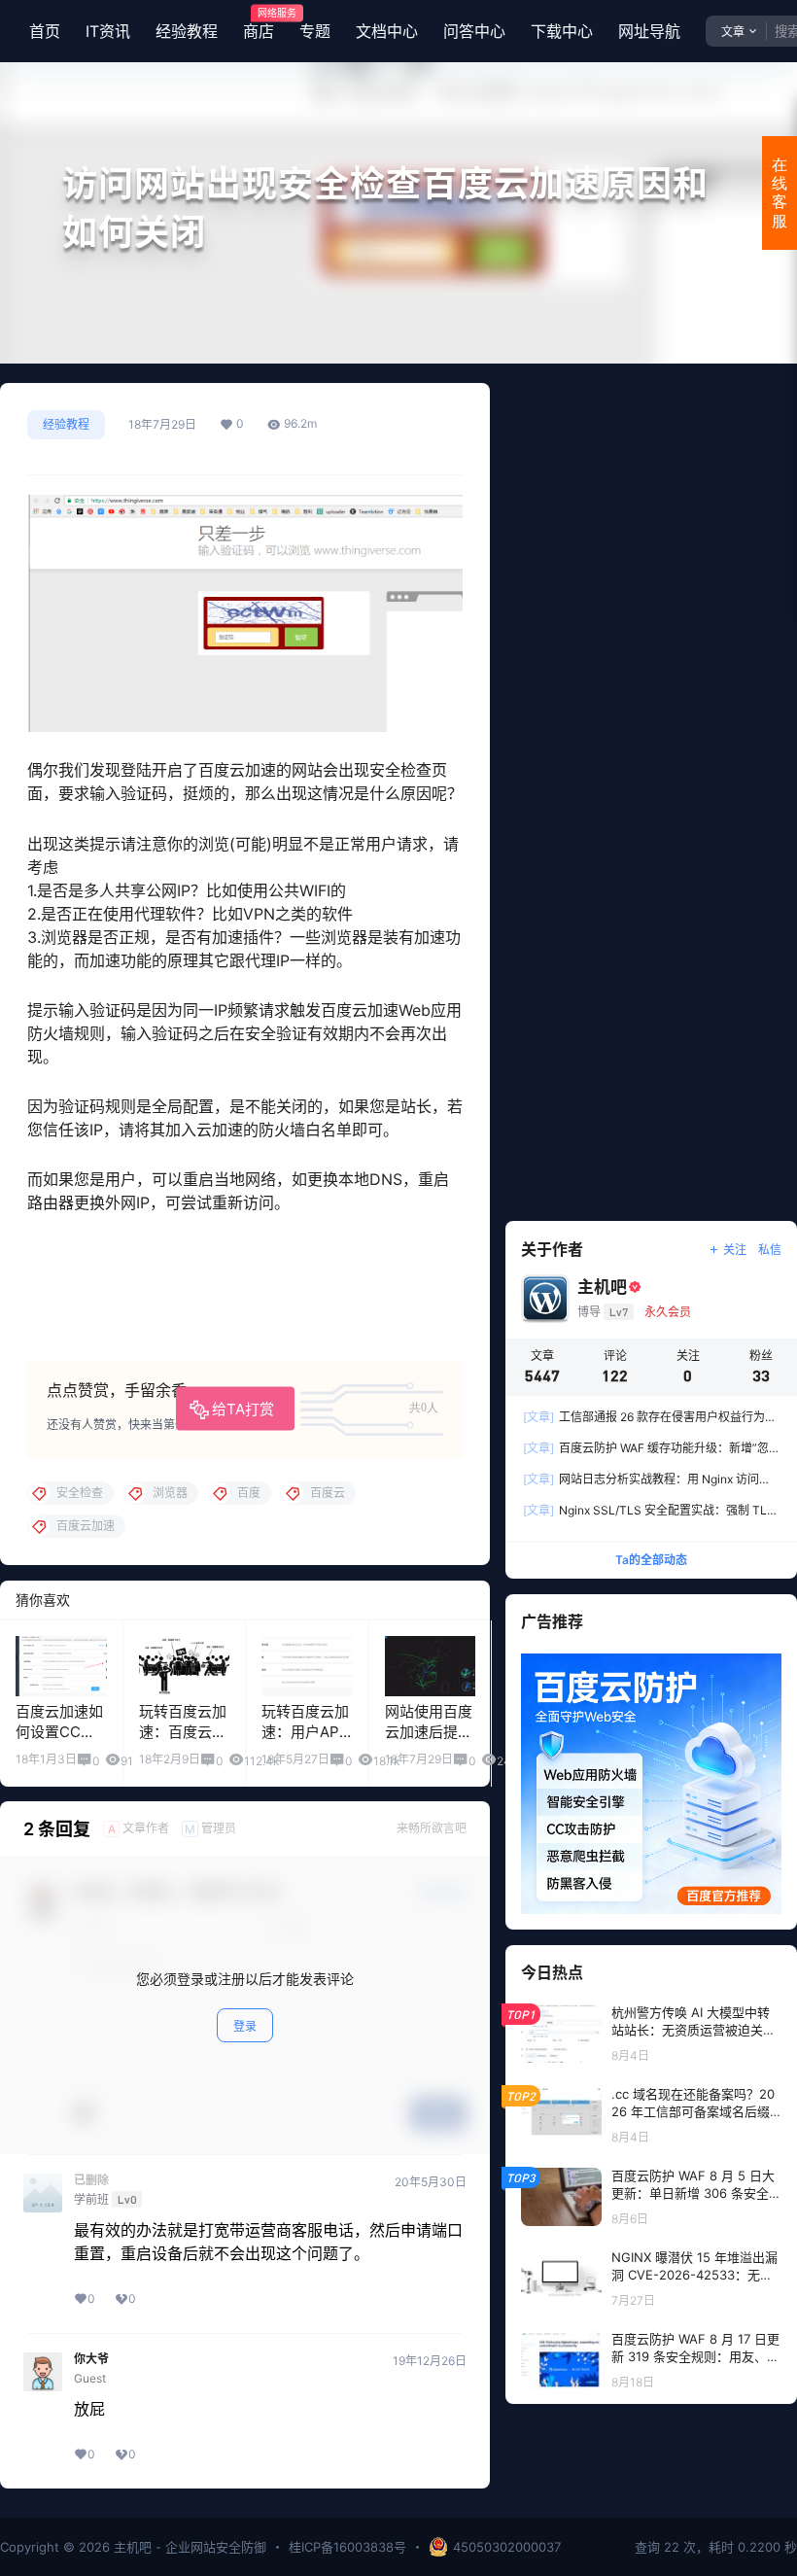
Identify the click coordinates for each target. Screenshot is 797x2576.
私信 (770, 1250)
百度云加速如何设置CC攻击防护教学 (59, 1732)
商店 (259, 24)
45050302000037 (507, 2547)
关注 (735, 1250)
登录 (245, 2026)
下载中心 (562, 31)
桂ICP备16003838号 (347, 2547)
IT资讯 (108, 31)
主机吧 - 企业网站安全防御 (188, 2547)
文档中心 (387, 31)
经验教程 (187, 31)
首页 (45, 31)
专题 (315, 31)
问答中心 (474, 31)
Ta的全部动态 (651, 1560)
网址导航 (649, 31)
